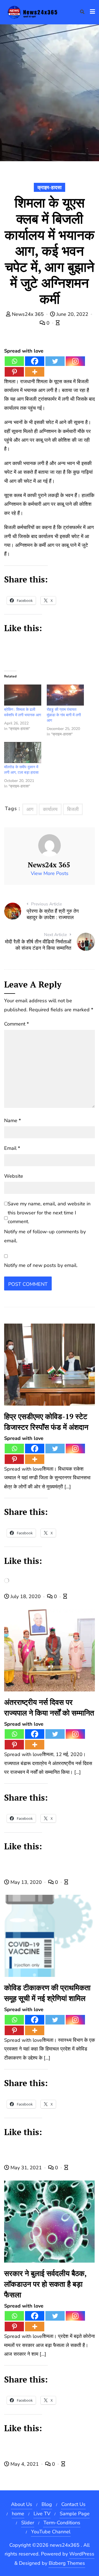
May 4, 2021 (25, 2464)
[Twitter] (55, 361)
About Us (22, 2504)
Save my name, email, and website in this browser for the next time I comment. (49, 1213)
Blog (47, 2504)
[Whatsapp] (14, 361)
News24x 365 (28, 314)
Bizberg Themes (67, 2563)
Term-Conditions (62, 2523)
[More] (35, 372)
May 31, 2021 (26, 2168)
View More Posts (50, 873)
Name (13, 1120)
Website (14, 1176)
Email (12, 1148)
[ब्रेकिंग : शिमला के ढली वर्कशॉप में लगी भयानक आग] (23, 695)
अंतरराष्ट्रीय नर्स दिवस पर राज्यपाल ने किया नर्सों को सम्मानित (49, 1707)
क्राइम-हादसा (50, 187)
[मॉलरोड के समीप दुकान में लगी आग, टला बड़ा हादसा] (23, 753)
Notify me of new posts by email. (41, 1265)
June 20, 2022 (72, 314)
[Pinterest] (14, 372)
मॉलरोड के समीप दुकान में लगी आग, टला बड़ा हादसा (21, 770)
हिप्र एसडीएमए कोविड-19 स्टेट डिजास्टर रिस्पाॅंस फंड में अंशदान (46, 1422)
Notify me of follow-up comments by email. (45, 1236)
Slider (28, 2523)
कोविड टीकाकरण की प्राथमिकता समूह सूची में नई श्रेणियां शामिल (47, 1993)
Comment (16, 1024)
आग (30, 809)
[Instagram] (75, 361)
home (18, 2514)
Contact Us (73, 2504)
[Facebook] (35, 361)
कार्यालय (50, 809)
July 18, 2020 (26, 1596)
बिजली (73, 809)
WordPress (82, 2554)
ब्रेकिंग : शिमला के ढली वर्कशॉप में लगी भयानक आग (23, 712)
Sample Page (75, 2514)
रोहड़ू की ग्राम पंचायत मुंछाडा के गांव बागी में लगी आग (64, 715)
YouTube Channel (51, 2532)
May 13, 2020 (26, 1882)
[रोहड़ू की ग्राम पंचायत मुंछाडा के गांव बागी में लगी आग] (65, 695)
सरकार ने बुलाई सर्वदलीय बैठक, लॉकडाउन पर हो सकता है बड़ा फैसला (45, 2284)
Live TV (42, 2514)
